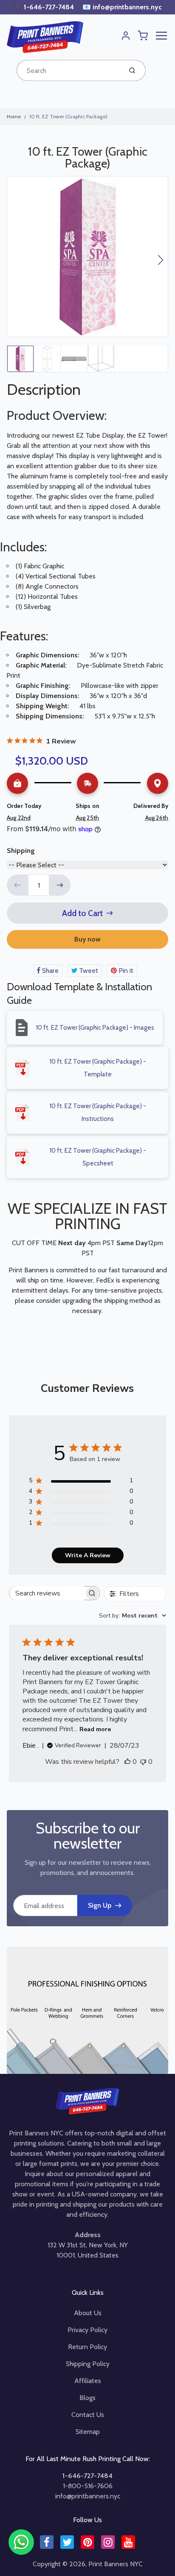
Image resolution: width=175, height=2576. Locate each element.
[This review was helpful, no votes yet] (127, 1762)
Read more (95, 1729)
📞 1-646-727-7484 (45, 7)
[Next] (161, 260)
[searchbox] (47, 1593)
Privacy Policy (87, 2330)
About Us (88, 2313)
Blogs (87, 2398)
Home (14, 116)
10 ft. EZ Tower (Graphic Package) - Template (98, 1068)
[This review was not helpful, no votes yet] (143, 1762)
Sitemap (88, 2432)
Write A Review (88, 1555)
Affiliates (88, 2381)
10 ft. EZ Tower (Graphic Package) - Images (95, 1028)
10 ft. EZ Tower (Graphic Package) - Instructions (98, 1112)
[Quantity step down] (17, 885)
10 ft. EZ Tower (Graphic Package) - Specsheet (98, 1157)
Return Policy (87, 2347)
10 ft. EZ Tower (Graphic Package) (68, 116)
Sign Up (100, 1905)
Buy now (87, 939)
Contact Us (88, 2415)
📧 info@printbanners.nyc (122, 7)
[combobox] (69, 70)
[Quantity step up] (60, 885)
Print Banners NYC (116, 2564)
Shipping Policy (88, 2364)
